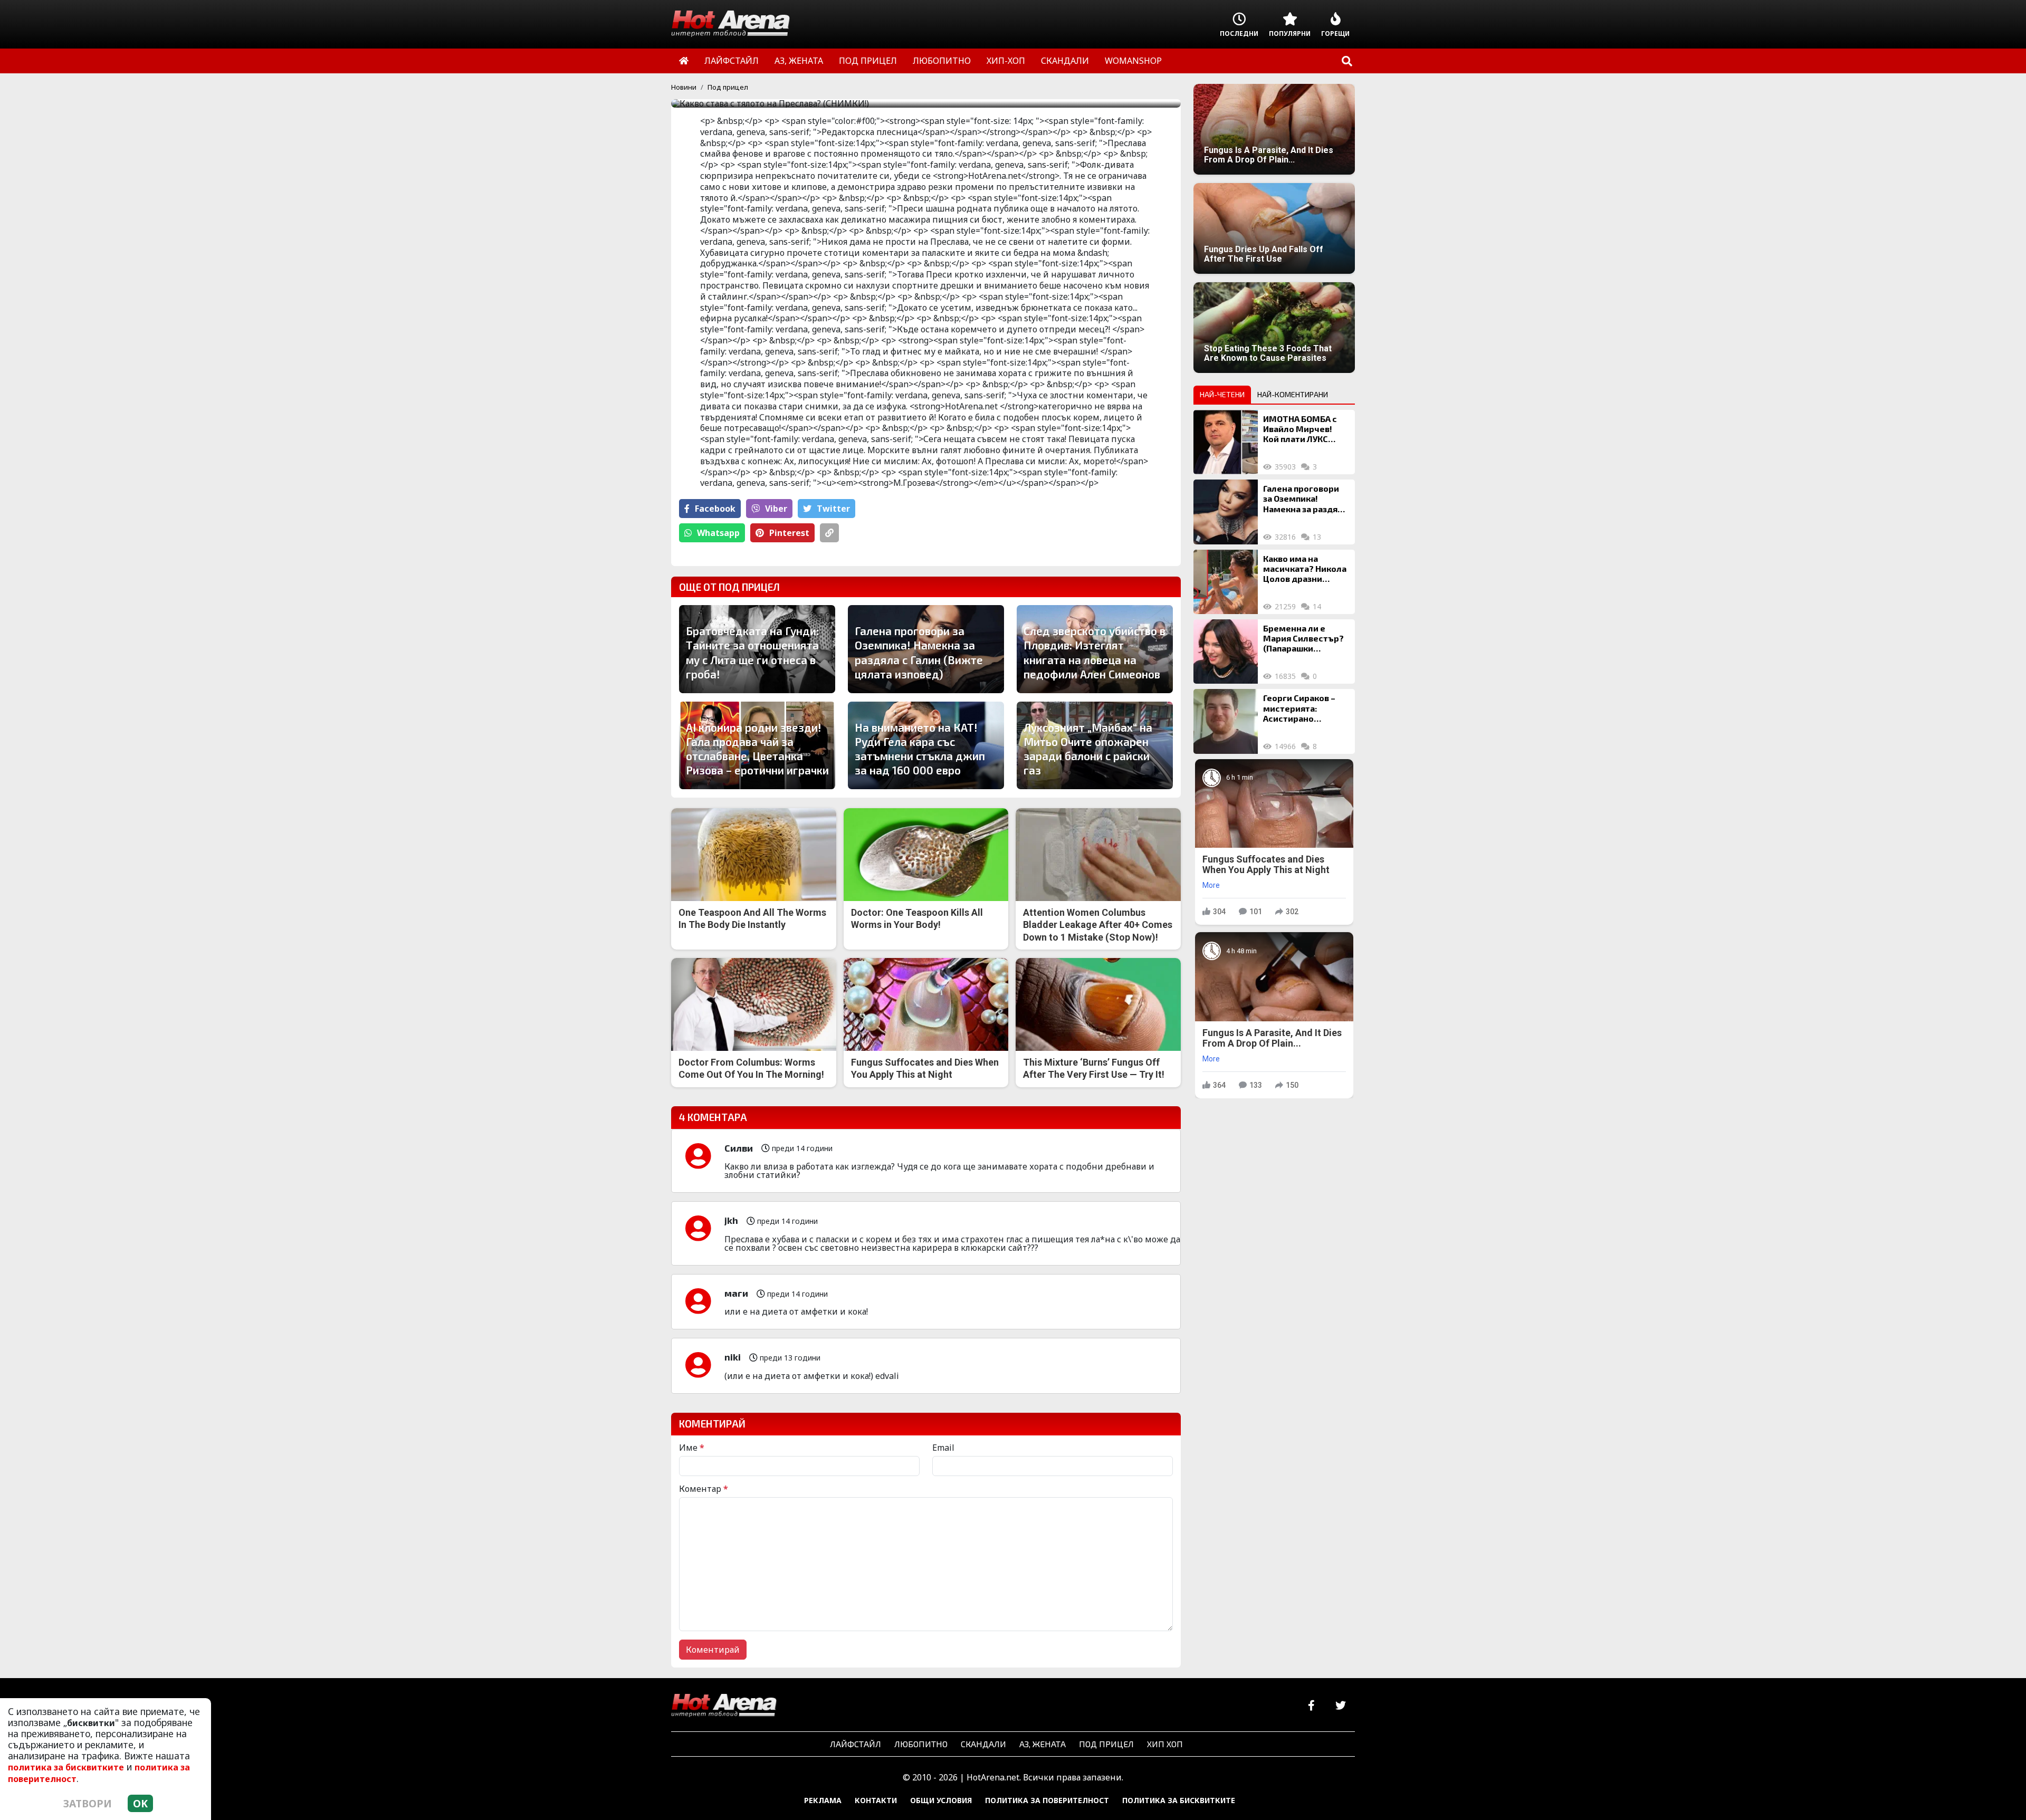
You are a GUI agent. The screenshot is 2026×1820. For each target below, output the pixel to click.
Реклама (823, 1800)
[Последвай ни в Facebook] (1311, 1706)
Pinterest (789, 533)
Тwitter (833, 509)
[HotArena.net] (724, 1706)
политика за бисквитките (66, 1767)
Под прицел (728, 87)
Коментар (704, 1489)
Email (943, 1448)
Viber (776, 509)
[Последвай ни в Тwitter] (1340, 1706)
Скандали (983, 1744)
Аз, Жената (1043, 1744)
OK (140, 1803)
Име (692, 1448)
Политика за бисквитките (1179, 1800)
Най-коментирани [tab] (1293, 394)
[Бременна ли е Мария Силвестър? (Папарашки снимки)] (1226, 652)
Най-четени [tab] (1222, 394)
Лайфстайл (856, 1744)
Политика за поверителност (1047, 1800)
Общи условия (941, 1800)
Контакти (876, 1800)
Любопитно (921, 1744)
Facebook (715, 509)
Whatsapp (718, 533)
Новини (684, 87)
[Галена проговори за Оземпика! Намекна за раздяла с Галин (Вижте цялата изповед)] (1226, 512)
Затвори (88, 1803)
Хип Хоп (1165, 1744)
